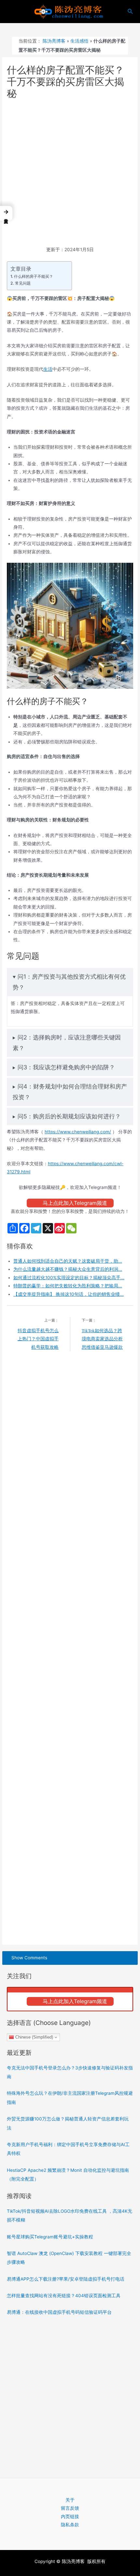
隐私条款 (70, 2525)
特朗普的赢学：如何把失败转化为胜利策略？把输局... (68, 1286)
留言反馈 (70, 2508)
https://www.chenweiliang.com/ (78, 1132)
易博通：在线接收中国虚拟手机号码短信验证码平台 (59, 2312)
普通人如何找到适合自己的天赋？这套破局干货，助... (68, 1261)
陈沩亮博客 (54, 41)
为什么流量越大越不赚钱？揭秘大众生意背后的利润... (68, 1269)
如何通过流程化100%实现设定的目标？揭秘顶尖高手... (69, 1278)
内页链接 (70, 2517)
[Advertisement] (70, 173)
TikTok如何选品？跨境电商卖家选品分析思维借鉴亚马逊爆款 (102, 1339)
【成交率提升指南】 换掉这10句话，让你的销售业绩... (69, 1294)
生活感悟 (79, 41)
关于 (70, 2500)
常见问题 (23, 283)
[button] (6, 213)
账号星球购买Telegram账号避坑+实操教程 (50, 2237)
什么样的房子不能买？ (33, 276)
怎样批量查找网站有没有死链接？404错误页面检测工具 (64, 2296)
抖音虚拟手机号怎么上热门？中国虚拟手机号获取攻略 (38, 1339)
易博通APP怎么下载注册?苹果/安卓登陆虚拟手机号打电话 (66, 2279)
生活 (48, 369)
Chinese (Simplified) (34, 2037)
